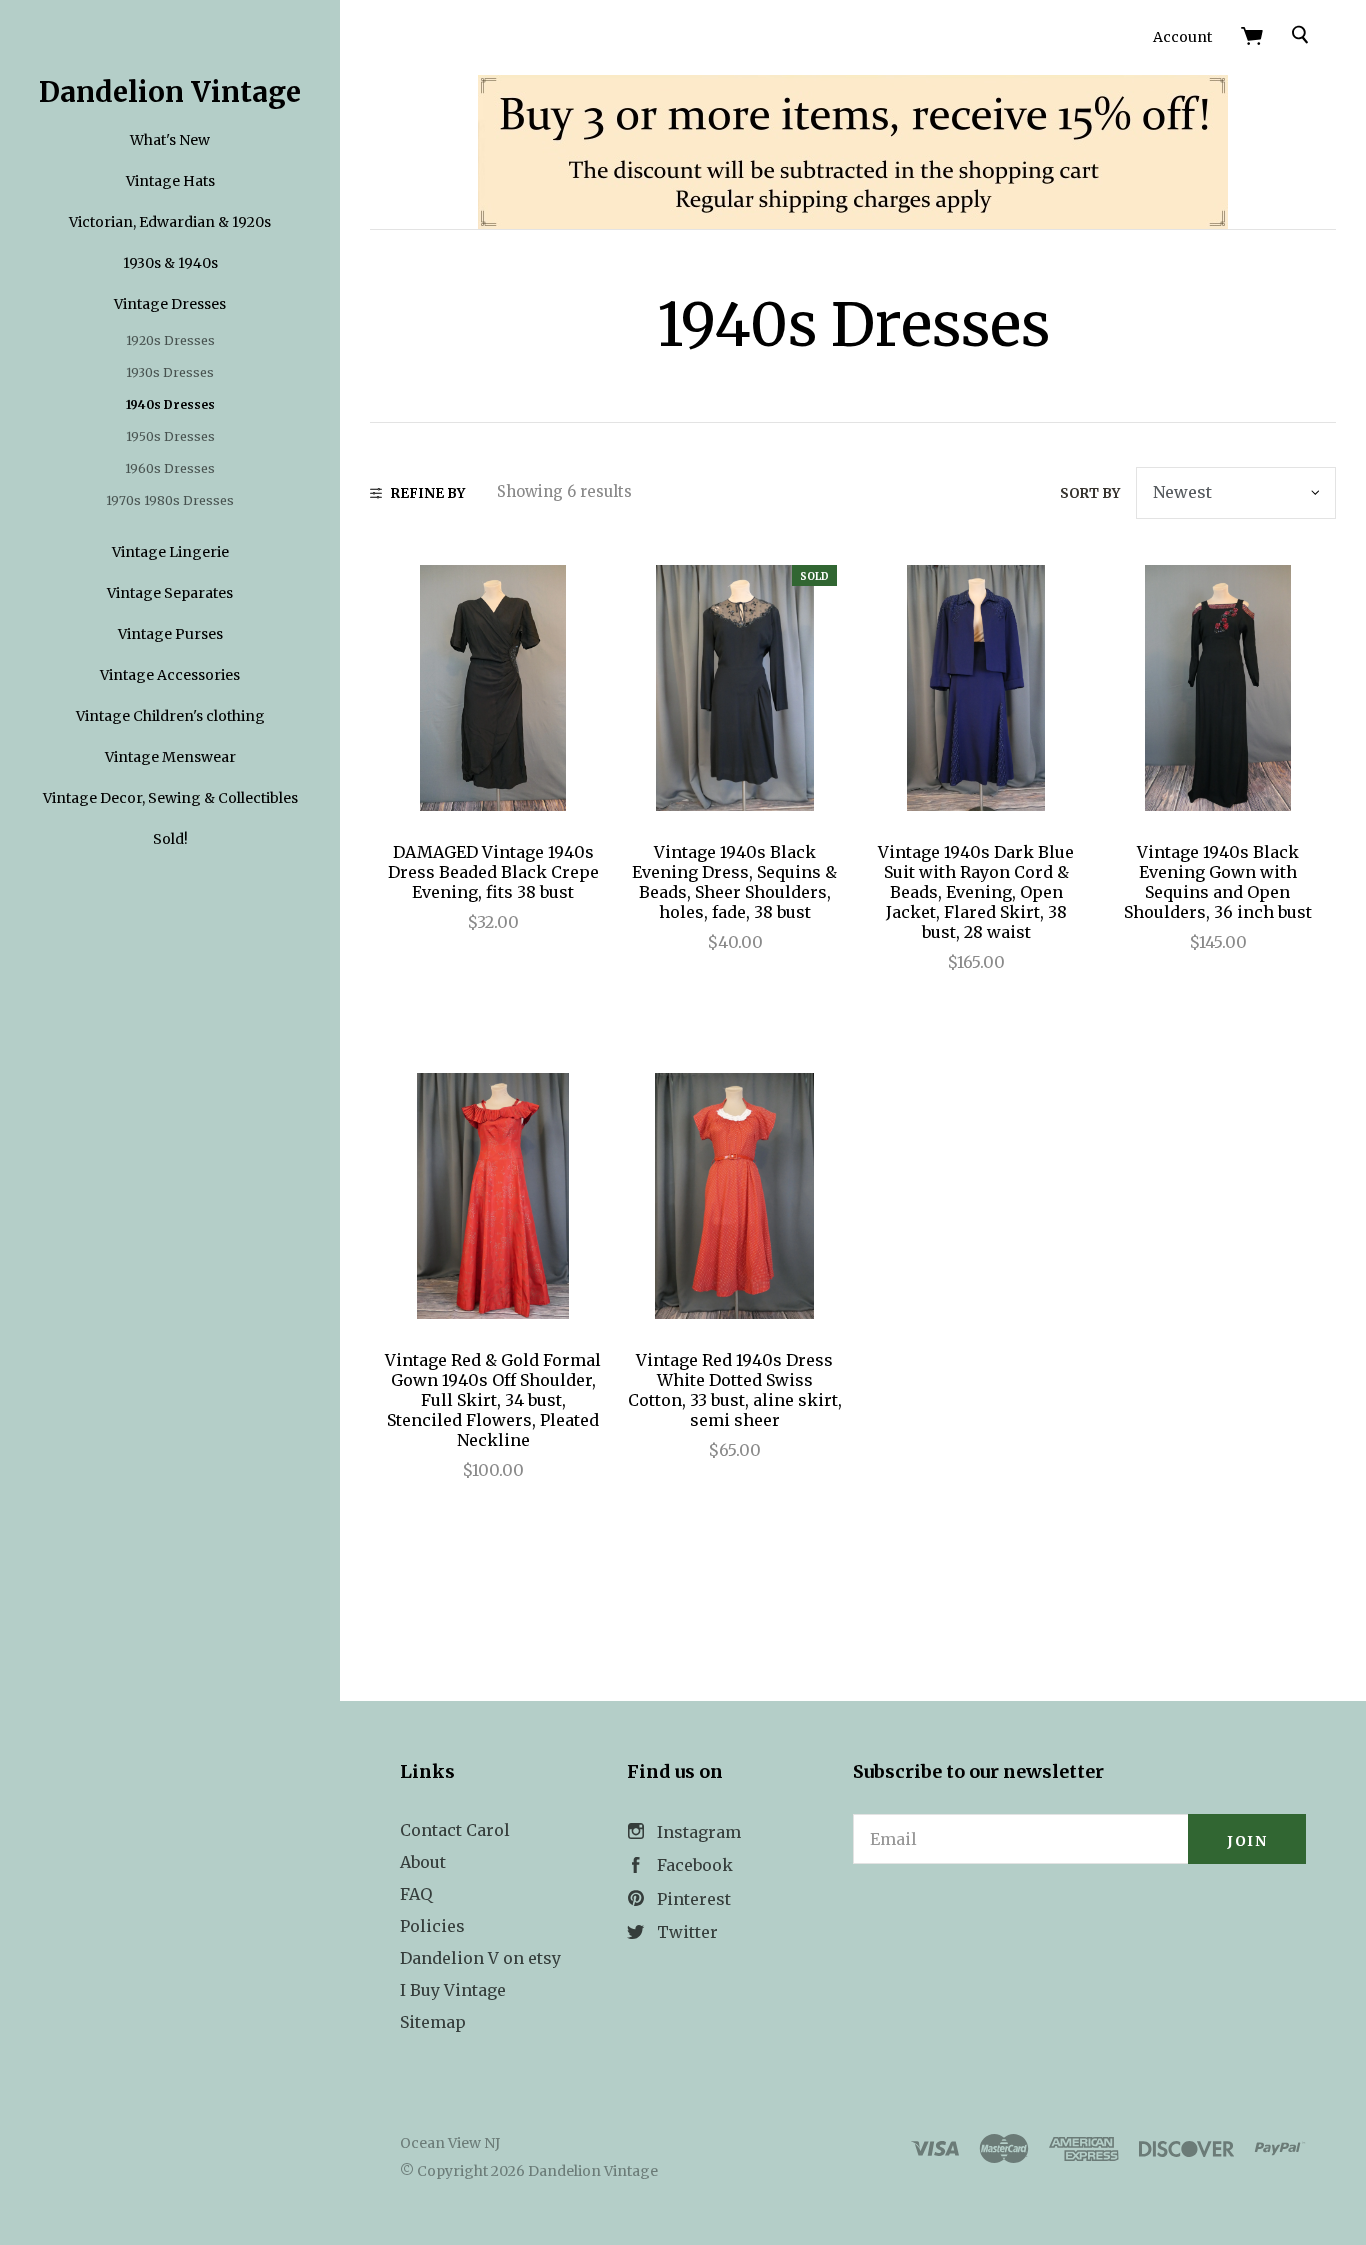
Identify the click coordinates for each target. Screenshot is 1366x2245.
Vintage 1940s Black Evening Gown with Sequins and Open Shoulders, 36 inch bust (1218, 882)
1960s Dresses (170, 468)
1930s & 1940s (170, 263)
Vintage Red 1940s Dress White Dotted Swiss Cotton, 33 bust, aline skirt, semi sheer (735, 1390)
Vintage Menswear (170, 757)
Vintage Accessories (170, 675)
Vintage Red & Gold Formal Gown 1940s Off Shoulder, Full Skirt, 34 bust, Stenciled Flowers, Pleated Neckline (493, 1400)
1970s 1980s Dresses (170, 500)
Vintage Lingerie (170, 552)
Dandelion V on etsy (480, 1958)
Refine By (428, 493)
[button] (1080, 1918)
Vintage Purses (170, 634)
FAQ (416, 1894)
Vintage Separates (170, 593)
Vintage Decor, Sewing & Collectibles (170, 798)
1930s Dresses (170, 372)
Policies (432, 1926)
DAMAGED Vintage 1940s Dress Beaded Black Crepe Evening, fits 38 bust (493, 872)
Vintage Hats (170, 181)
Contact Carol (455, 1830)
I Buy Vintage (453, 1990)
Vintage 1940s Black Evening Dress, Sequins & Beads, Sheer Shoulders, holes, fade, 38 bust (734, 882)
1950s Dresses (170, 436)
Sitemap (433, 2022)
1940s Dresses (170, 404)
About (423, 1862)
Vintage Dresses (170, 304)
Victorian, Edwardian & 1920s (170, 222)
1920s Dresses (170, 340)
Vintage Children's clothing (170, 716)
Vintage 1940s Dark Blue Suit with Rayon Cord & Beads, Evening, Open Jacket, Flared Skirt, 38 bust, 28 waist (976, 892)
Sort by (1090, 493)
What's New (170, 140)
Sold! (170, 839)
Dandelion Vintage (170, 92)
